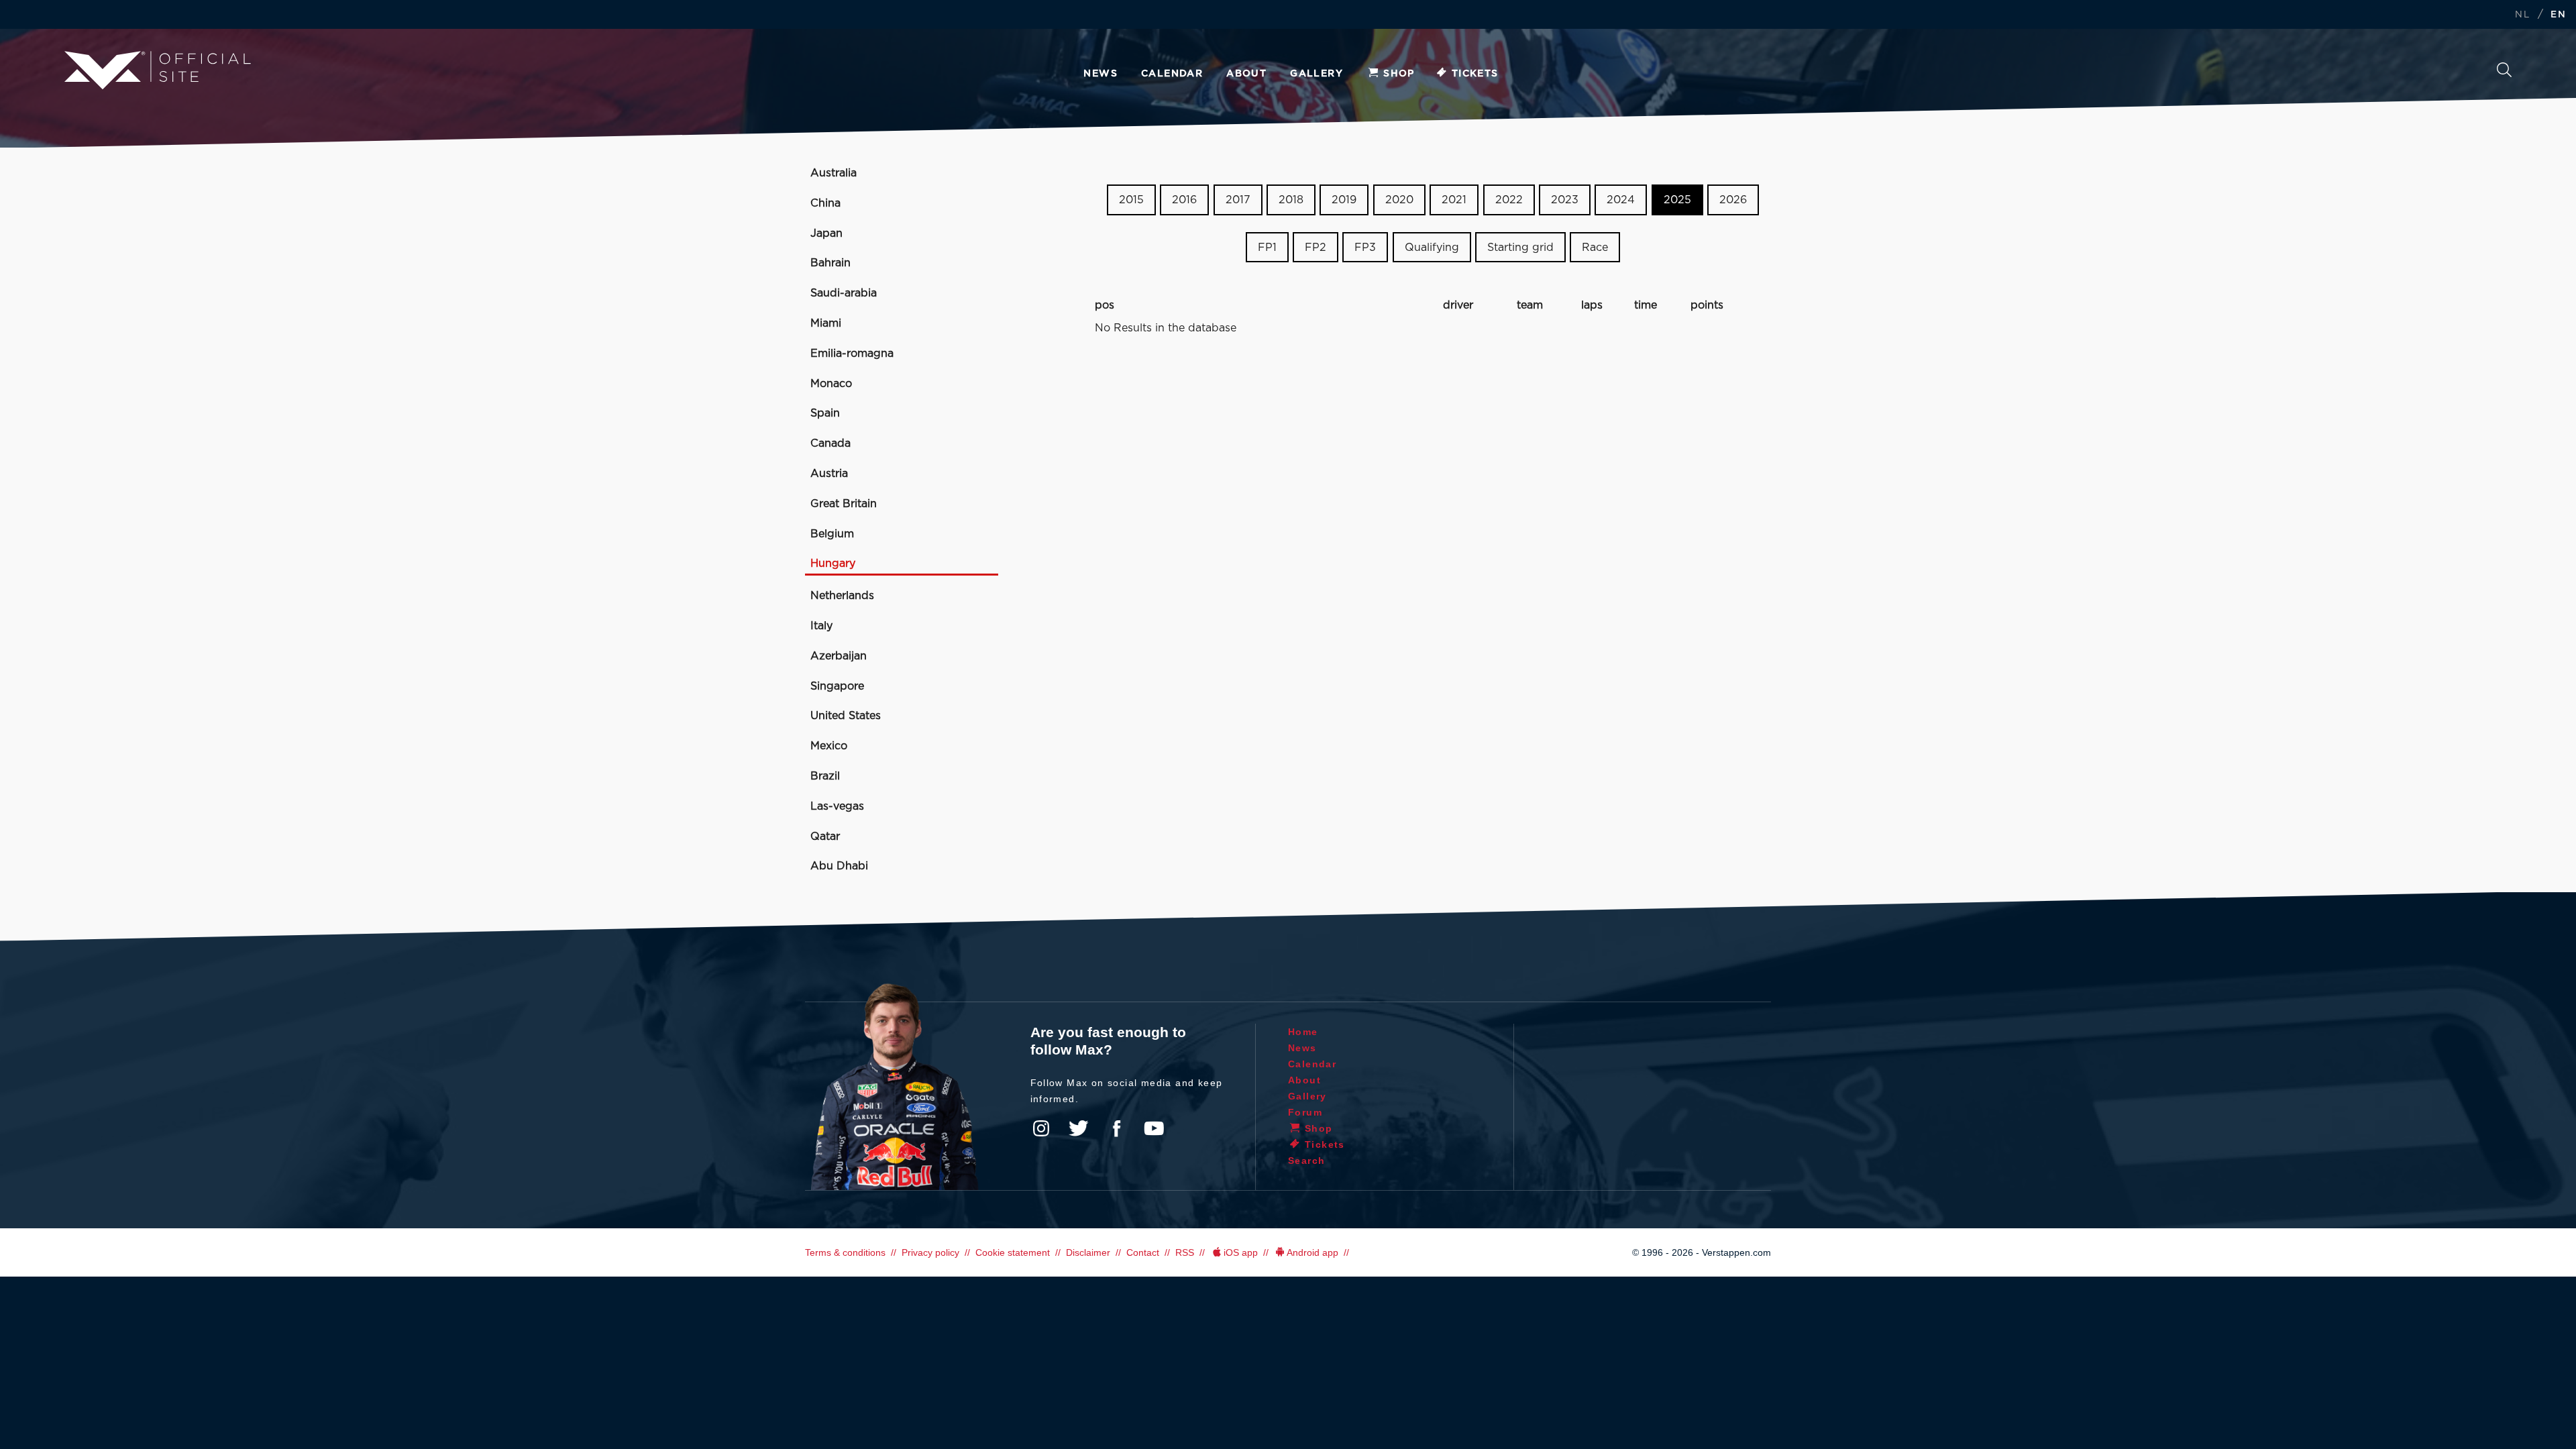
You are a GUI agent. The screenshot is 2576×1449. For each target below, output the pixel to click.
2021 (1454, 200)
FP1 (1267, 248)
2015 (1131, 200)
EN (2558, 15)
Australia (834, 173)
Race (1595, 248)
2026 (1733, 200)
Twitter (1079, 1128)
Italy (821, 626)
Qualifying (1432, 248)
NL (2522, 15)
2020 (1399, 200)
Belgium (832, 534)
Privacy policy (930, 1252)
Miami (826, 323)
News (1101, 74)
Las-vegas (837, 806)
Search (2504, 73)
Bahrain (830, 263)
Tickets (1475, 74)
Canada (830, 443)
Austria (829, 474)
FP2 (1316, 248)
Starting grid (1520, 248)
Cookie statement (1013, 1252)
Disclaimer (1088, 1252)
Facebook (1116, 1128)
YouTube (1154, 1128)
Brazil (825, 776)
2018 (1291, 200)
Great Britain (844, 504)
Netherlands (842, 596)
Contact (1143, 1252)
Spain (825, 413)
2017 (1238, 200)
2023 (1565, 200)
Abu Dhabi (839, 866)
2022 (1509, 200)
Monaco (831, 384)
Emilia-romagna (852, 354)
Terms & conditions (845, 1252)
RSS (1185, 1252)
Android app (1312, 1252)
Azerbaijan (839, 656)
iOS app (1241, 1252)
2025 (1677, 200)
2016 (1184, 200)
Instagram (1041, 1128)
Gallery (1317, 74)
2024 (1621, 200)
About (1246, 74)
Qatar (825, 837)
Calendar (1172, 74)
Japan (826, 233)
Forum (1305, 1112)
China (825, 203)
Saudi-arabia (844, 293)
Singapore (837, 686)
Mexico (829, 746)
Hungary (833, 563)
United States (846, 716)
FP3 (1365, 248)
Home (1303, 1032)
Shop (1399, 74)
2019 (1344, 200)
